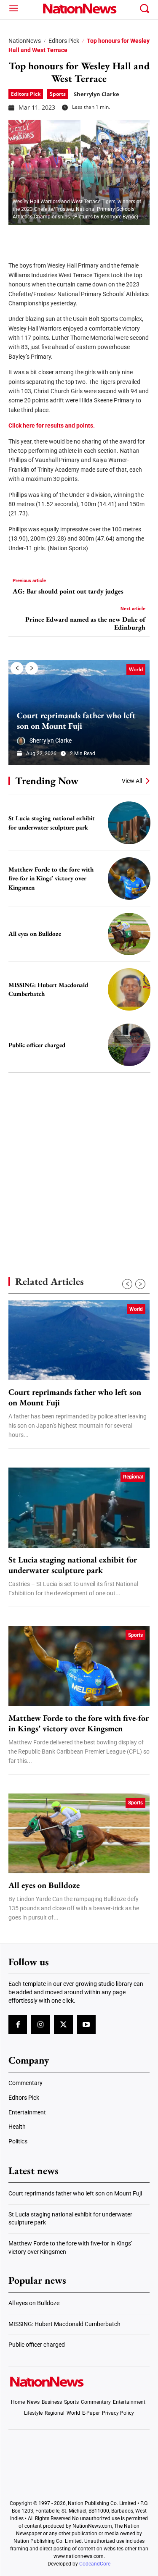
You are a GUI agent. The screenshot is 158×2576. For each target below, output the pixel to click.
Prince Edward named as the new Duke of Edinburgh (85, 623)
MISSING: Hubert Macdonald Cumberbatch (64, 2324)
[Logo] (79, 8)
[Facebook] (18, 237)
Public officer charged (37, 1045)
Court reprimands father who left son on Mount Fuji (76, 721)
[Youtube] (86, 2025)
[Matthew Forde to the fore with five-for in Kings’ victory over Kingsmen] (129, 878)
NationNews (25, 41)
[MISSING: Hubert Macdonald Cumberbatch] (129, 989)
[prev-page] (17, 668)
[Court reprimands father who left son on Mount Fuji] (79, 1340)
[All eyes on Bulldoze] (129, 934)
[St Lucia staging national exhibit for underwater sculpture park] (129, 823)
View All (132, 781)
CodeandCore (95, 2564)
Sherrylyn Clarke (96, 94)
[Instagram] (40, 2025)
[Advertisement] (79, 1160)
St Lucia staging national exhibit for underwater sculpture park (73, 1565)
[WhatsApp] (81, 237)
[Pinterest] (60, 237)
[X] (39, 237)
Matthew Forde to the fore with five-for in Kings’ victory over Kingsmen (51, 878)
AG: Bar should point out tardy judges (68, 591)
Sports (58, 94)
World (136, 669)
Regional (133, 1477)
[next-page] (32, 668)
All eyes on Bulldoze (35, 934)
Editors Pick (64, 41)
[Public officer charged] (129, 1045)
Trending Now (47, 781)
